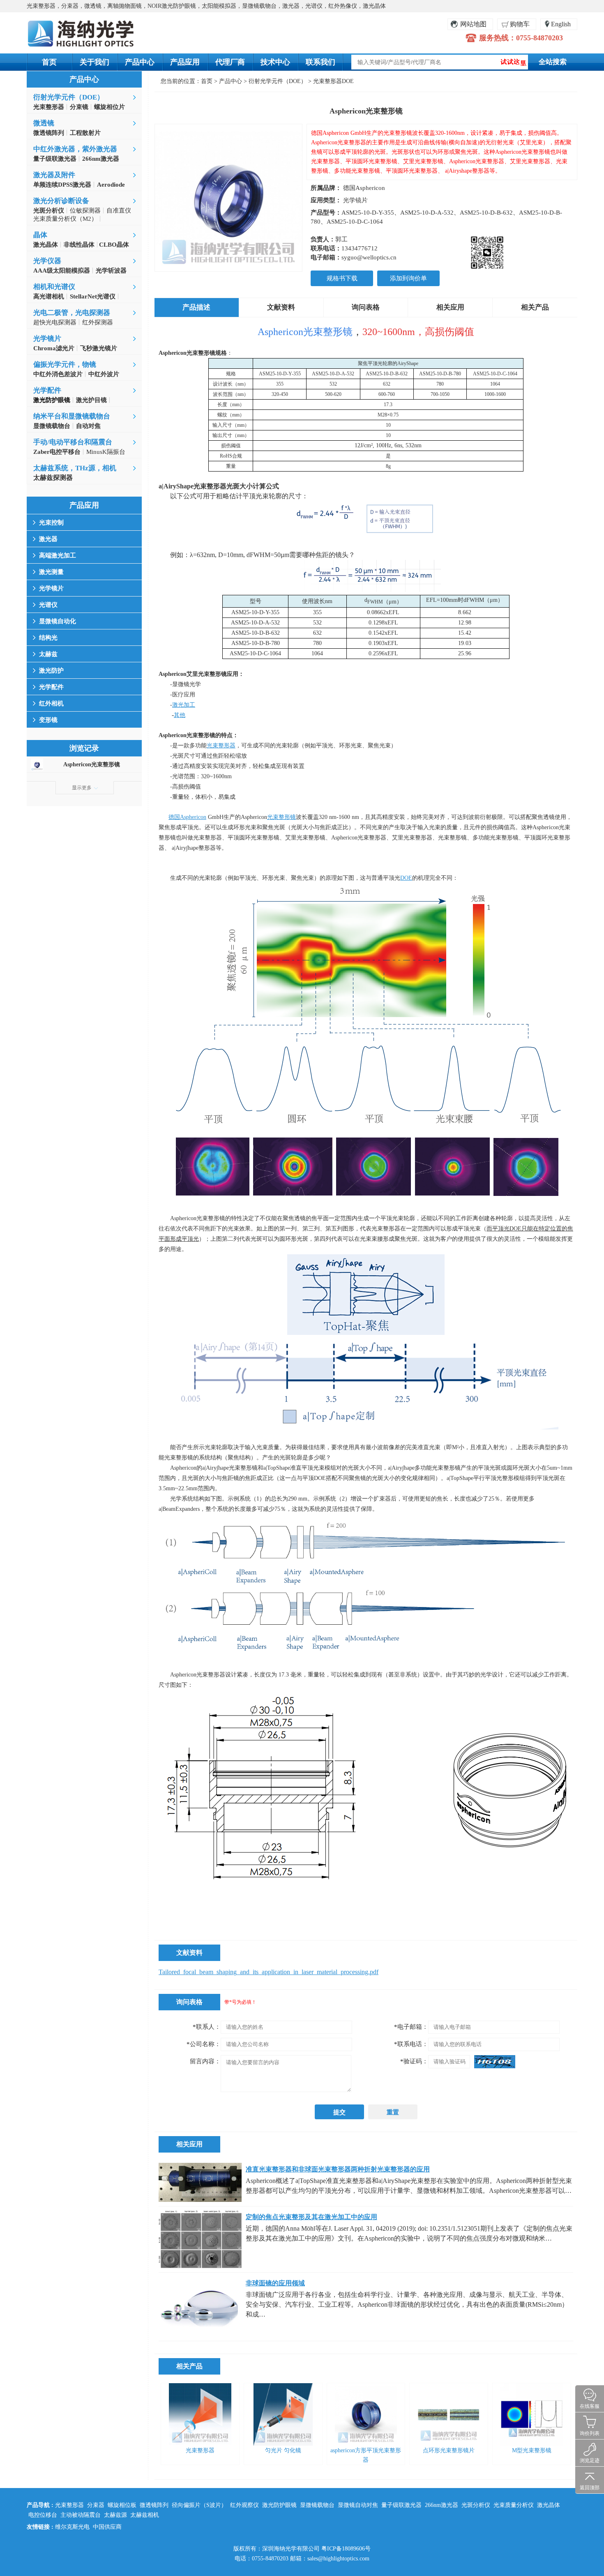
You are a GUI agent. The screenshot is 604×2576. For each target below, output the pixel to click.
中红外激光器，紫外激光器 (75, 149)
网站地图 (473, 24)
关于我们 (95, 62)
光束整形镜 (281, 817)
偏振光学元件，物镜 (65, 364)
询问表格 (366, 307)
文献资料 (281, 307)
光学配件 (47, 390)
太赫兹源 (115, 2515)
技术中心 (275, 62)
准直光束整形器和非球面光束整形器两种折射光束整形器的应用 (338, 2169)
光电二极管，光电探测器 (72, 313)
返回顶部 (590, 2488)
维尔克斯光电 (72, 2527)
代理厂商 (230, 62)
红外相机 (51, 703)
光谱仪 (48, 605)
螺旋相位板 (122, 2505)
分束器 (96, 2505)
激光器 (48, 539)
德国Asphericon (364, 188)
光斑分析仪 (476, 2505)
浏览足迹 (590, 2460)
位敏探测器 (85, 210)
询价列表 (590, 2433)
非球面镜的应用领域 (275, 2283)
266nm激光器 (441, 2505)
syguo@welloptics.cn (369, 257)
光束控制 (51, 523)
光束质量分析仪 (514, 2505)
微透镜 (44, 123)
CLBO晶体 (113, 245)
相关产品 (535, 307)
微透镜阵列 (154, 2505)
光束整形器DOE (333, 81)
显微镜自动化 (58, 621)
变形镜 (48, 720)
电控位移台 (43, 2515)
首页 (49, 62)
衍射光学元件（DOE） (69, 97)
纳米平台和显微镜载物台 (72, 416)
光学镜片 (47, 339)
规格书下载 (342, 278)
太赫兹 (48, 654)
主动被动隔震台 (81, 2515)
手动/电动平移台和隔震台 (73, 442)
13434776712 (360, 248)
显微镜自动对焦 (358, 2505)
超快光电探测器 (55, 322)
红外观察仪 (244, 2505)
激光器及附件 (54, 175)
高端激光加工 (58, 555)
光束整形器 (221, 746)
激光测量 (51, 572)
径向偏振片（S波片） (199, 2505)
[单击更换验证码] (495, 2062)
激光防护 (51, 671)
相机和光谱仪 (54, 287)
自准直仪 (119, 210)
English (561, 24)
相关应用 (450, 307)
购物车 (520, 24)
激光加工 (184, 705)
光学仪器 (47, 261)
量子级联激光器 (401, 2505)
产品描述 (196, 307)
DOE (406, 878)
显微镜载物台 (317, 2505)
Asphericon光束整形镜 (92, 764)
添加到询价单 (408, 278)
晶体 (40, 235)
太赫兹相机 (145, 2515)
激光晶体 (549, 2505)
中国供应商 (107, 2527)
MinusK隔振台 (106, 452)
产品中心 (140, 62)
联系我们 (320, 62)
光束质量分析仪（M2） (65, 219)
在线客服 (590, 2406)
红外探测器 (98, 322)
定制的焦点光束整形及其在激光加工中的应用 (311, 2217)
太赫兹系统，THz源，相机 (75, 468)
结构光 (48, 638)
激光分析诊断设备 (61, 201)
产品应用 (185, 62)
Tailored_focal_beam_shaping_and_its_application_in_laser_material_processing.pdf (269, 1972)
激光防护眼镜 (279, 2505)
